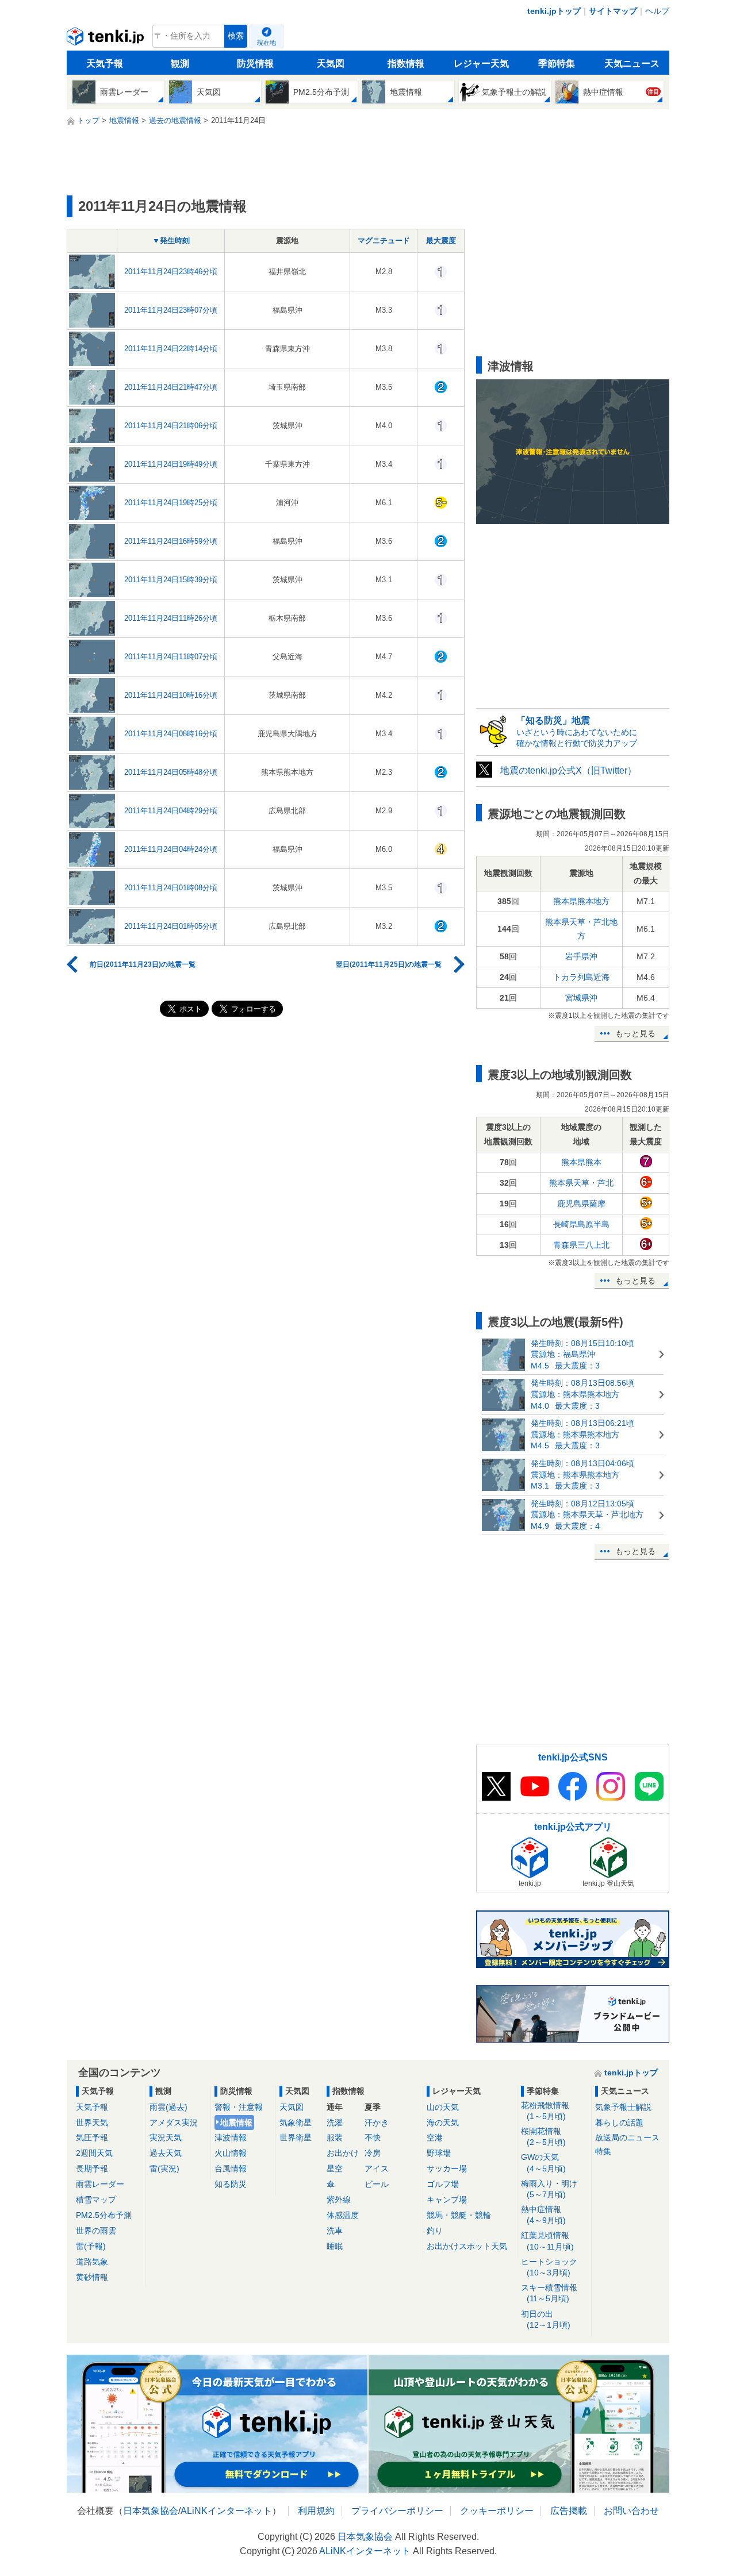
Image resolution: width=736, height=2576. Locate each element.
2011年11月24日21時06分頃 (171, 426)
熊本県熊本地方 (581, 901)
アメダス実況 (174, 2123)
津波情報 (231, 2137)
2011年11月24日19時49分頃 (171, 464)
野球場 (439, 2153)
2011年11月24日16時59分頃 (171, 541)
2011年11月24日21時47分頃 (171, 387)
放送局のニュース (627, 2137)
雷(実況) (164, 2169)
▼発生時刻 (171, 241)
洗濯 (335, 2123)
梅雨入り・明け (549, 2189)
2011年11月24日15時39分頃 (171, 580)
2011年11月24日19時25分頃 (171, 503)
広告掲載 (569, 2511)
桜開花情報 (543, 2137)
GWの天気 (543, 2162)
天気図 (331, 64)
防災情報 (255, 64)
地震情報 (236, 2123)
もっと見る (635, 1033)
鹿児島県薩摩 (581, 1204)
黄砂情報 (92, 2277)
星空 (335, 2169)
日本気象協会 (151, 2511)
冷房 (373, 2153)
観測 (180, 64)
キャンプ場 (447, 2200)
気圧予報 (92, 2137)
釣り (435, 2231)
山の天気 (443, 2107)
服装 (335, 2137)
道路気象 (92, 2262)
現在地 (267, 43)
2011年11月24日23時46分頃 (171, 272)
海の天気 (443, 2123)
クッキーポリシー (497, 2511)
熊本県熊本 (581, 1162)
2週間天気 (94, 2153)
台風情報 (231, 2169)
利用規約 (316, 2511)
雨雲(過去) (168, 2107)
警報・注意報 (239, 2107)
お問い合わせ (631, 2511)
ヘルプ (657, 11)
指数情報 (406, 64)
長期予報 (92, 2169)
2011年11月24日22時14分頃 (171, 349)
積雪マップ (96, 2200)
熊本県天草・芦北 (581, 1183)
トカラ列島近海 (581, 977)
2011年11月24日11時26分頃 (171, 618)
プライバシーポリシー (397, 2511)
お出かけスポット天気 (467, 2246)
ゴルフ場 (443, 2184)
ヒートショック (549, 2267)
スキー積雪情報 (549, 2293)
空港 (435, 2137)
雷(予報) (91, 2246)
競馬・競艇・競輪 (459, 2215)
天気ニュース (632, 64)
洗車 (335, 2231)
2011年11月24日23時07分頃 (171, 310)
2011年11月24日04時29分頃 (171, 811)
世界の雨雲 (96, 2231)
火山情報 (231, 2153)
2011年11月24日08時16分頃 (171, 734)
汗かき (377, 2123)
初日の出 (546, 2319)
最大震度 (441, 241)
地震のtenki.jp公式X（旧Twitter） (568, 770)
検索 (236, 36)
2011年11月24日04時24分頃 (171, 849)
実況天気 (166, 2137)
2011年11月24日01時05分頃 (171, 926)
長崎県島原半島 (581, 1224)
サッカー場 (447, 2169)
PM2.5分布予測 (104, 2215)
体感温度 (343, 2215)
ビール (377, 2184)
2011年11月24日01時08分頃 (171, 888)
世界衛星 (296, 2137)
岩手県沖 (581, 956)
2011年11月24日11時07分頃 (171, 657)
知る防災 (231, 2184)
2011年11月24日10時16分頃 (171, 695)
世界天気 (92, 2123)
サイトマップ (613, 11)
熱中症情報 (543, 2215)
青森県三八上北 (581, 1245)
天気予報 (105, 64)
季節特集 (557, 64)
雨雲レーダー (100, 2184)
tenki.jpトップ (554, 11)
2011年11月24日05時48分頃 (171, 772)
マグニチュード (384, 241)
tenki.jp (107, 39)
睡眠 (335, 2246)
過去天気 (166, 2153)
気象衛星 (296, 2123)
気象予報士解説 (623, 2107)
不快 (373, 2137)
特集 (603, 2151)
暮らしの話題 (619, 2123)
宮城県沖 (581, 998)
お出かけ (343, 2153)
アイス (377, 2169)
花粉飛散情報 (545, 2111)
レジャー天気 (481, 64)
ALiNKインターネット (226, 2511)
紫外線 (339, 2200)
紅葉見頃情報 (547, 2241)
